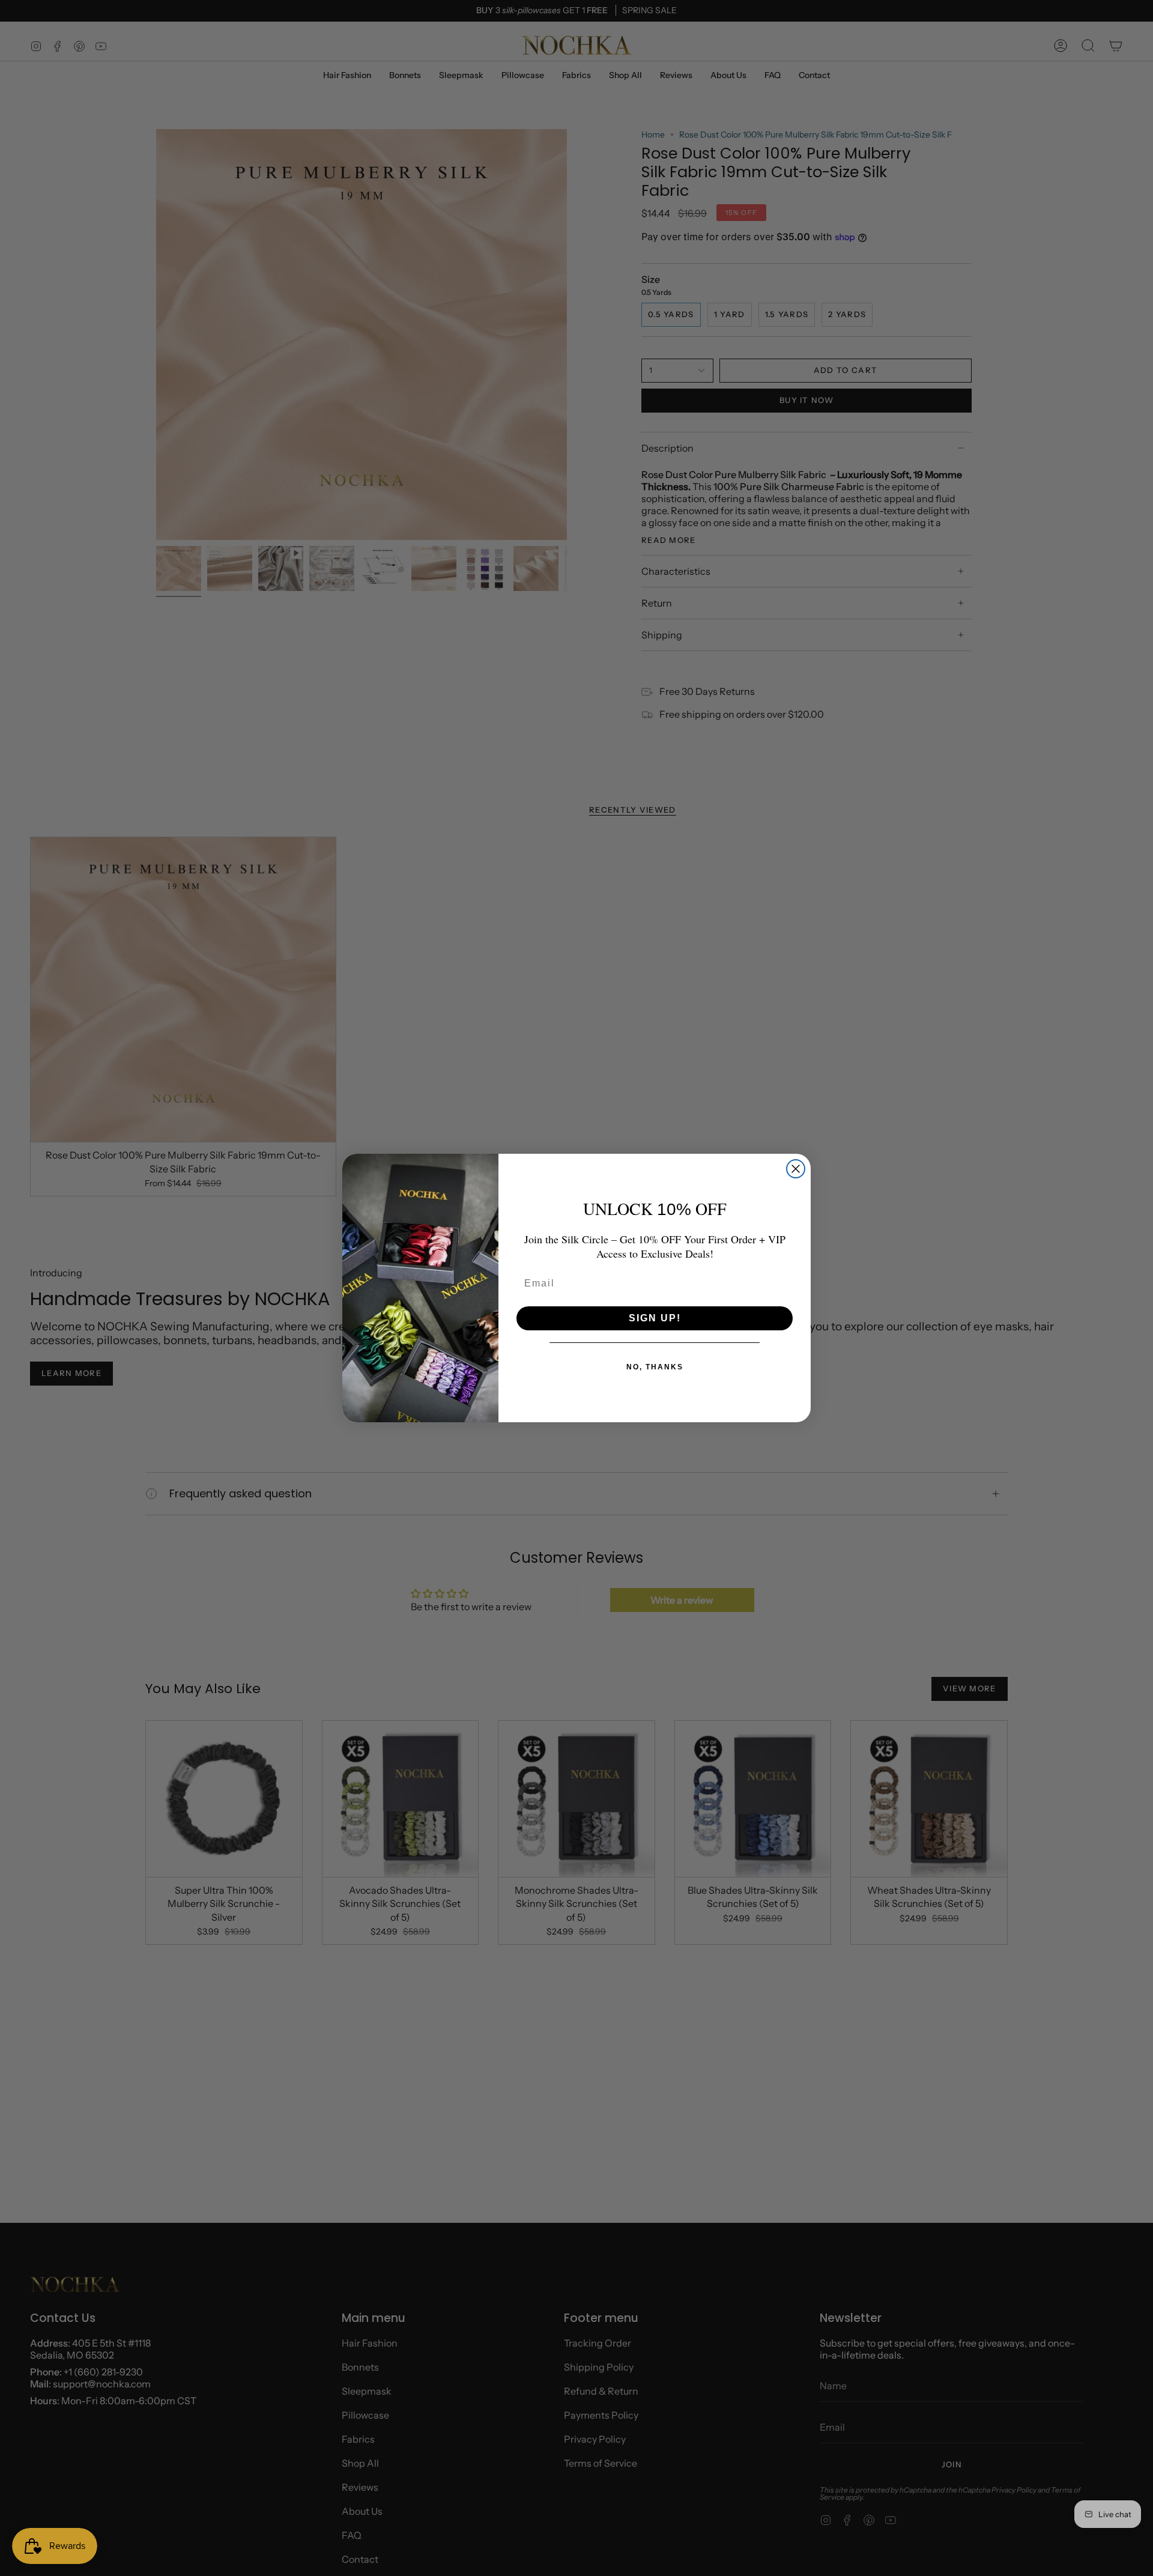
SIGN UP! (655, 1318)
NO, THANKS (655, 1367)
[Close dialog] (796, 1169)
